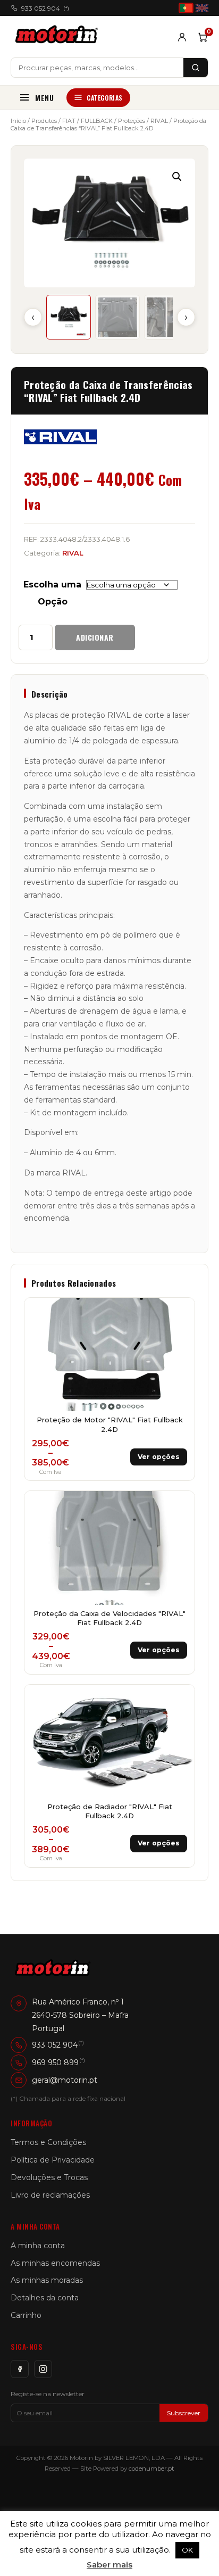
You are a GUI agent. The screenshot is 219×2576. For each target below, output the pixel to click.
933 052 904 (45, 8)
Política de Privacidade (53, 2160)
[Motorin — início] (59, 37)
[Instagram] (43, 2369)
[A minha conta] (182, 37)
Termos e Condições (48, 2142)
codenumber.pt (151, 2469)
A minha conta (38, 2246)
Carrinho (26, 2315)
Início (18, 121)
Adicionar (95, 637)
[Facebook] (20, 2369)
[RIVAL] (60, 437)
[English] (202, 8)
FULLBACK (97, 121)
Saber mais (109, 2565)
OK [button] (187, 2550)
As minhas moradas (47, 2280)
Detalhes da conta (45, 2298)
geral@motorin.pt (65, 2080)
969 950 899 (55, 2063)
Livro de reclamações (50, 2195)
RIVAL (159, 121)
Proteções (132, 121)
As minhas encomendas (55, 2263)
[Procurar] (196, 68)
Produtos (44, 121)
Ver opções (159, 1457)
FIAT (69, 121)
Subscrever (184, 2413)
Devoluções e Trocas (49, 2177)
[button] (177, 177)
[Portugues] (186, 8)
